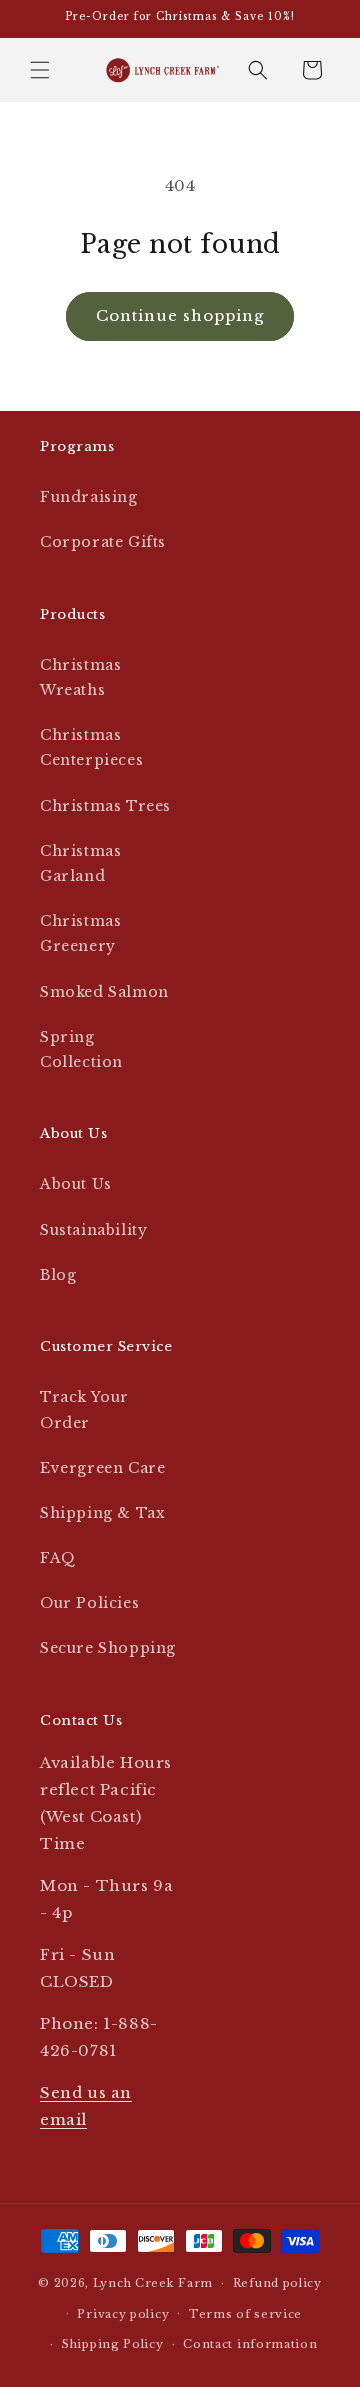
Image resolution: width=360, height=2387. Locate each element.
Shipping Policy (113, 2344)
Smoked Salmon (104, 992)
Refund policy (277, 2283)
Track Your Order (84, 1409)
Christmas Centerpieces (91, 747)
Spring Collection (81, 1049)
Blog (58, 1275)
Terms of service (245, 2314)
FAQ (58, 1558)
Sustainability (93, 1230)
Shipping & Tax (102, 1513)
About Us (76, 1184)
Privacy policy (123, 2314)
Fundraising (89, 497)
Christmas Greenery (80, 933)
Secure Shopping (108, 1648)
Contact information (250, 2344)
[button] (40, 70)
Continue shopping (180, 315)
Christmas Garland (80, 863)
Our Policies (89, 1603)
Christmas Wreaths (80, 677)
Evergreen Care (102, 1468)
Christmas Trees (105, 806)
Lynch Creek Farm (153, 2283)
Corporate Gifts (103, 542)
